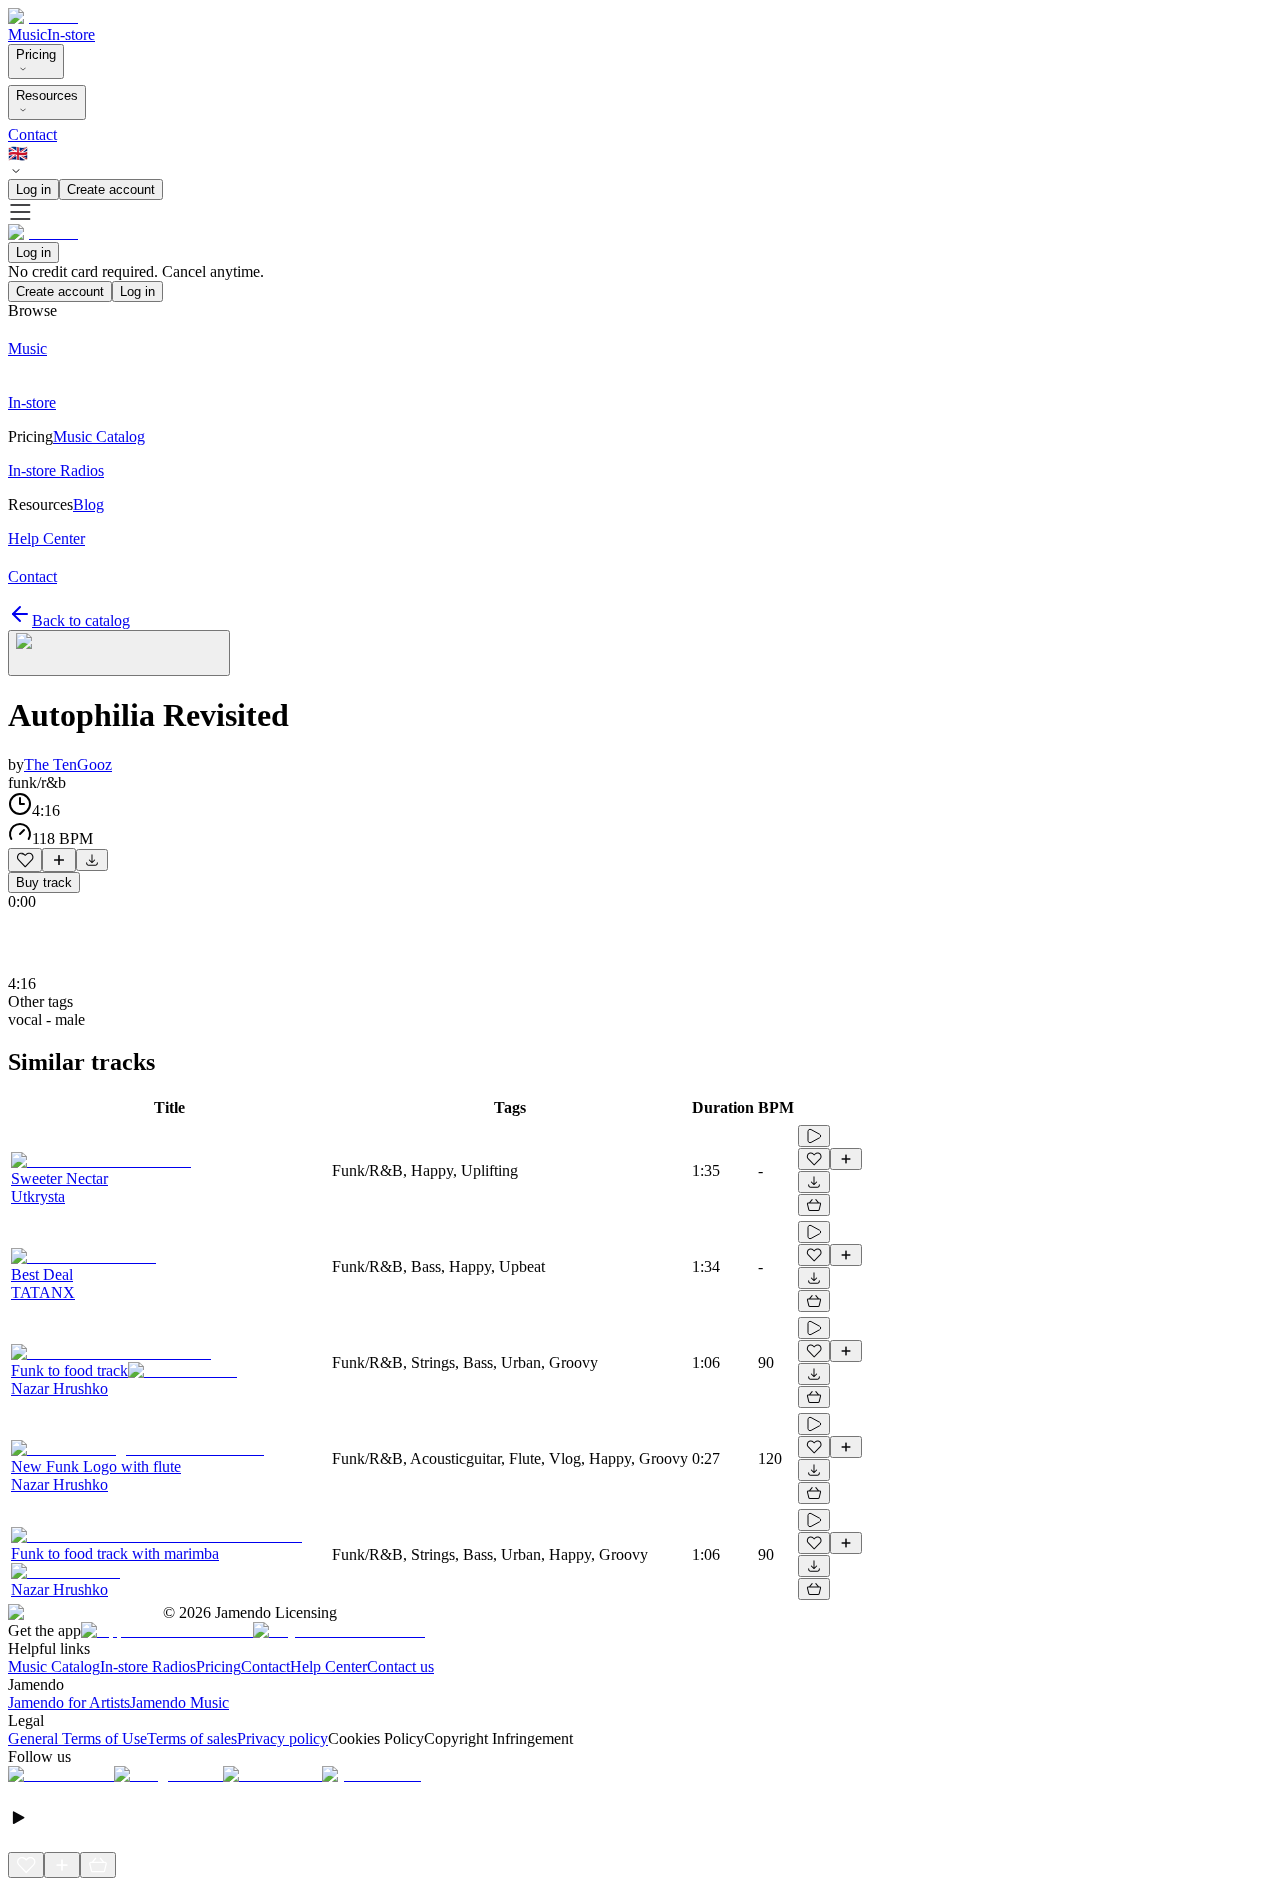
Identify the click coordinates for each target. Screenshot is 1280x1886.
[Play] (119, 653)
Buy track (44, 882)
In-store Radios (148, 1666)
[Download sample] (92, 860)
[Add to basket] (814, 1205)
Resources (47, 95)
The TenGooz (68, 764)
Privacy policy (282, 1738)
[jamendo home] (43, 16)
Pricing (36, 54)
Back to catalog (81, 620)
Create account (111, 189)
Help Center (328, 1666)
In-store (71, 34)
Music (27, 34)
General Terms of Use (77, 1738)
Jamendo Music (179, 1702)
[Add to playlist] (59, 860)
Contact (32, 134)
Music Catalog (54, 1666)
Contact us (400, 1666)
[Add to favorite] (25, 860)
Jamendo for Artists (69, 1702)
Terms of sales (192, 1738)
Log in (33, 189)
